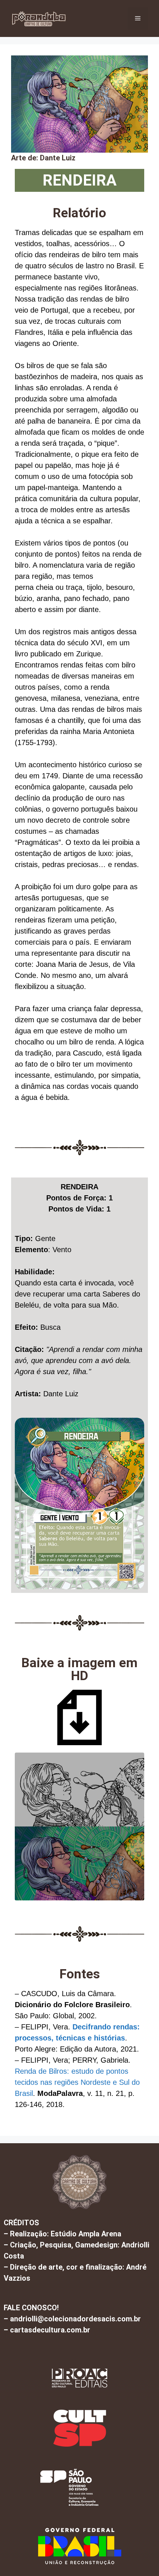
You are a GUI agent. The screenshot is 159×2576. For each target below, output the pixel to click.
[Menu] (138, 18)
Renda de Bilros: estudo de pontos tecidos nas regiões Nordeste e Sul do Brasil (77, 2082)
